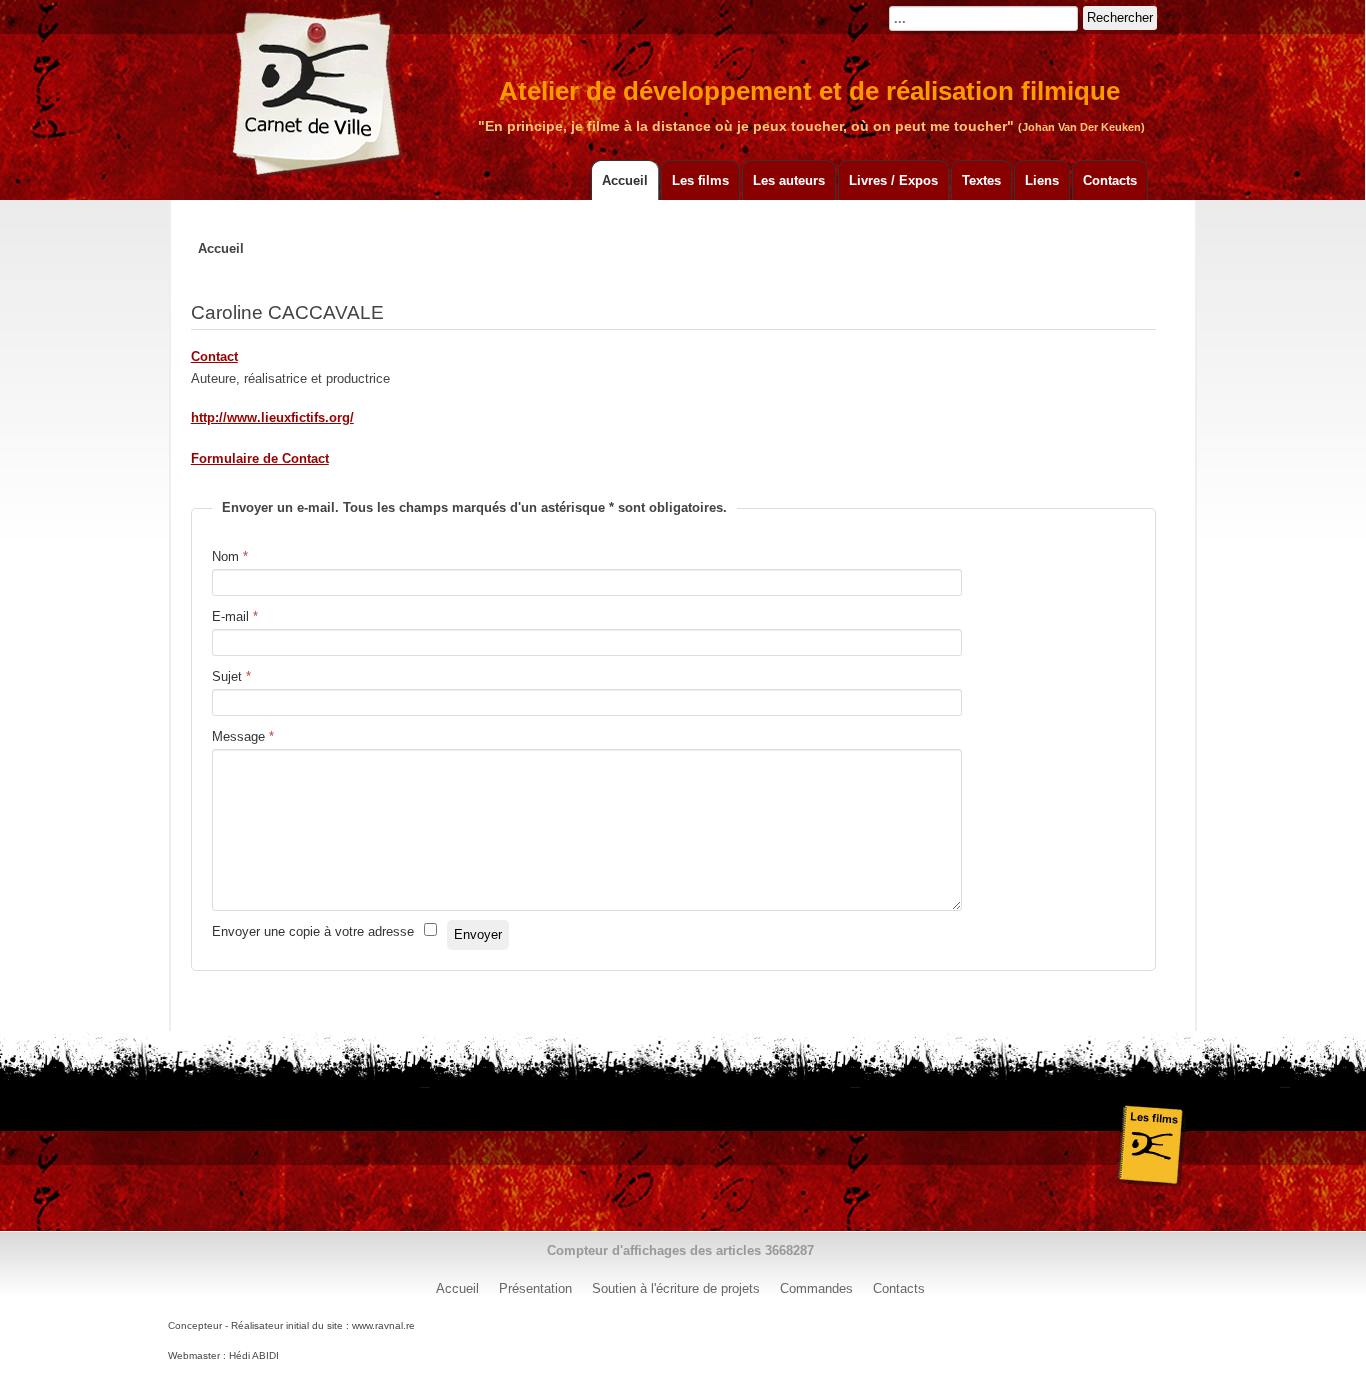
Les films (700, 180)
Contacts (1110, 180)
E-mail (235, 616)
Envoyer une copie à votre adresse (313, 931)
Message (243, 736)
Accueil (625, 180)
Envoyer (478, 934)
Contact (214, 356)
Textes (981, 180)
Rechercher (1120, 17)
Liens (1042, 180)
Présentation (535, 1288)
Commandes (816, 1288)
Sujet (231, 676)
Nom (230, 556)
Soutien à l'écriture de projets (676, 1288)
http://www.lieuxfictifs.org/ (272, 417)
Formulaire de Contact (260, 458)
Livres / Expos (893, 180)
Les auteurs (789, 180)
